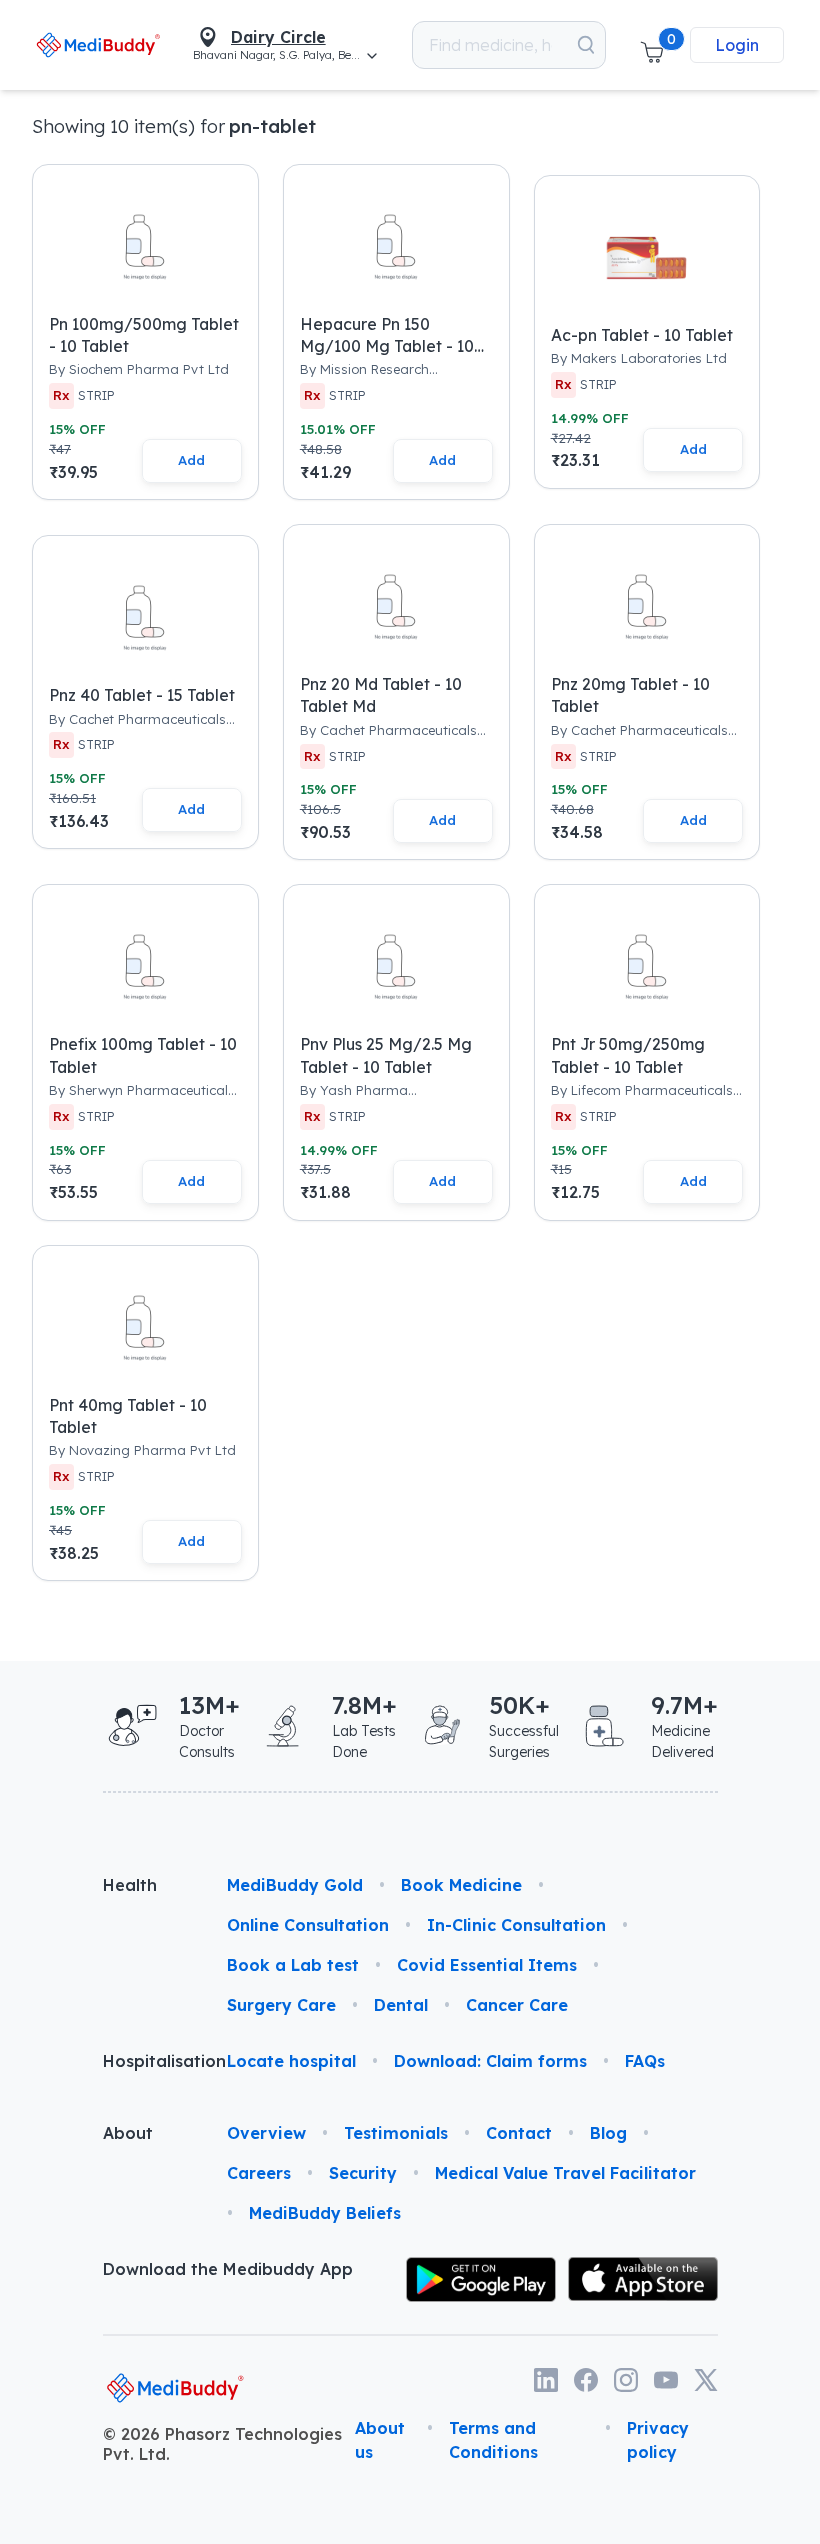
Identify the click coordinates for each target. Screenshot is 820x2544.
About (128, 2133)
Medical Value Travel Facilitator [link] (565, 2173)
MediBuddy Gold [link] (295, 1885)
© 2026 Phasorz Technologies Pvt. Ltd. (222, 2444)
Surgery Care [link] (281, 2005)
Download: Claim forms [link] (490, 2061)
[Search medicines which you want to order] (586, 45)
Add (191, 460)
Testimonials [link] (396, 2133)
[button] (652, 45)
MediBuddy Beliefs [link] (325, 2213)
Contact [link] (519, 2133)
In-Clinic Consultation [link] (516, 1925)
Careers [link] (259, 2173)
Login (737, 45)
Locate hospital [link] (291, 2061)
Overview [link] (266, 2133)
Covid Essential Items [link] (487, 1965)
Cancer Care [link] (517, 2005)
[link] (98, 44)
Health (130, 1885)
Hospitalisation (149, 2061)
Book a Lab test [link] (293, 1965)
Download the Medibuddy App (228, 2269)
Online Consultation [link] (308, 1925)
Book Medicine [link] (461, 1885)
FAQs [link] (645, 2061)
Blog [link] (608, 2133)
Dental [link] (401, 2005)
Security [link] (363, 2173)
